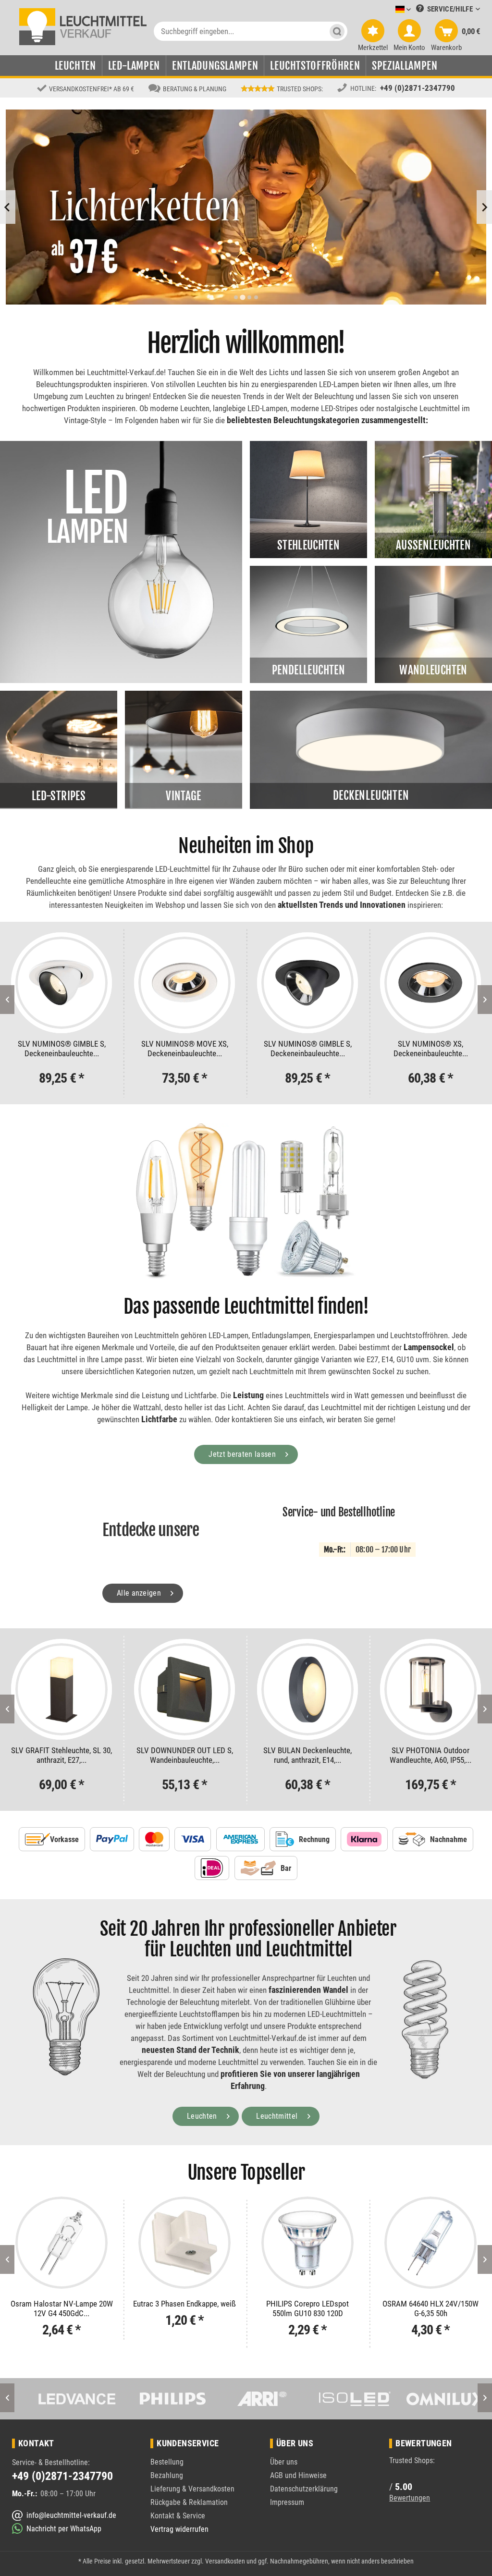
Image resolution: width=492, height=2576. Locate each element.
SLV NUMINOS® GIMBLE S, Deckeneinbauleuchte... (185, 1049)
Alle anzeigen (140, 1593)
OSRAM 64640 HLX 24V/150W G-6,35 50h (307, 2308)
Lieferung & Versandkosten (192, 2489)
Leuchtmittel (278, 2116)
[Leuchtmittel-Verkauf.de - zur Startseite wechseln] (83, 26)
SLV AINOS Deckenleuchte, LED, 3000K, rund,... (430, 1755)
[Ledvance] (61, 2399)
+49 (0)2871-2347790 (418, 88)
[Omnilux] (431, 2399)
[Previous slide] (8, 207)
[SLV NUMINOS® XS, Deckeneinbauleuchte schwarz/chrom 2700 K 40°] (307, 983)
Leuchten (203, 2116)
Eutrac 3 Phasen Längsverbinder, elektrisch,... (430, 2308)
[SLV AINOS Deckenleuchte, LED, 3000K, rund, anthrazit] (430, 1689)
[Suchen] (337, 31)
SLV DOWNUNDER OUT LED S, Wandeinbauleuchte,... (62, 1755)
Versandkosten (225, 2561)
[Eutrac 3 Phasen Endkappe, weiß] (61, 2243)
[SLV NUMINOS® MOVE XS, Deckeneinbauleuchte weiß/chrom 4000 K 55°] (61, 983)
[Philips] (153, 2399)
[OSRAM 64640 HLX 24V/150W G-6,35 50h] (307, 2243)
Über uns (284, 2462)
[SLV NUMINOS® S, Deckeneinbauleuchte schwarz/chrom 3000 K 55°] (430, 983)
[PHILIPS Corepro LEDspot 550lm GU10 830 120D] (184, 2243)
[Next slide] (484, 207)
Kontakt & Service (178, 2516)
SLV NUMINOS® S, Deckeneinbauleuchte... (431, 1049)
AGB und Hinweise (298, 2475)
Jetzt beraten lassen (243, 1454)
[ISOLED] (338, 2399)
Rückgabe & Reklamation (189, 2502)
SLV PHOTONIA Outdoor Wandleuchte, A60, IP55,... (307, 1755)
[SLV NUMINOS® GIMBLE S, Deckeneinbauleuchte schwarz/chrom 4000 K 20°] (184, 983)
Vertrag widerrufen (179, 2529)
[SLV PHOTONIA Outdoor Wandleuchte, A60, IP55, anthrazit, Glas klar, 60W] (307, 1689)
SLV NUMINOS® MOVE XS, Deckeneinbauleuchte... (62, 1049)
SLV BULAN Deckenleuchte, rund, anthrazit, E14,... (184, 1755)
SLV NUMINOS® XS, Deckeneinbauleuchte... (308, 1049)
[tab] (236, 297)
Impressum (287, 2502)
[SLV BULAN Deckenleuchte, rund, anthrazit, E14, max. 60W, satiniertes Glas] (184, 1689)
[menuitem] (389, 10)
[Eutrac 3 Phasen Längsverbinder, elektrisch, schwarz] (430, 2243)
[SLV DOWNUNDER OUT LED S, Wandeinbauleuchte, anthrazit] (61, 1689)
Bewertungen (410, 2498)
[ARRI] (246, 2399)
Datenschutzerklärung (304, 2489)
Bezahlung (167, 2475)
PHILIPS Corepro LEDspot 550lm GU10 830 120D (184, 2308)
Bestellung (167, 2462)
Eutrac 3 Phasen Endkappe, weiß (61, 2304)
